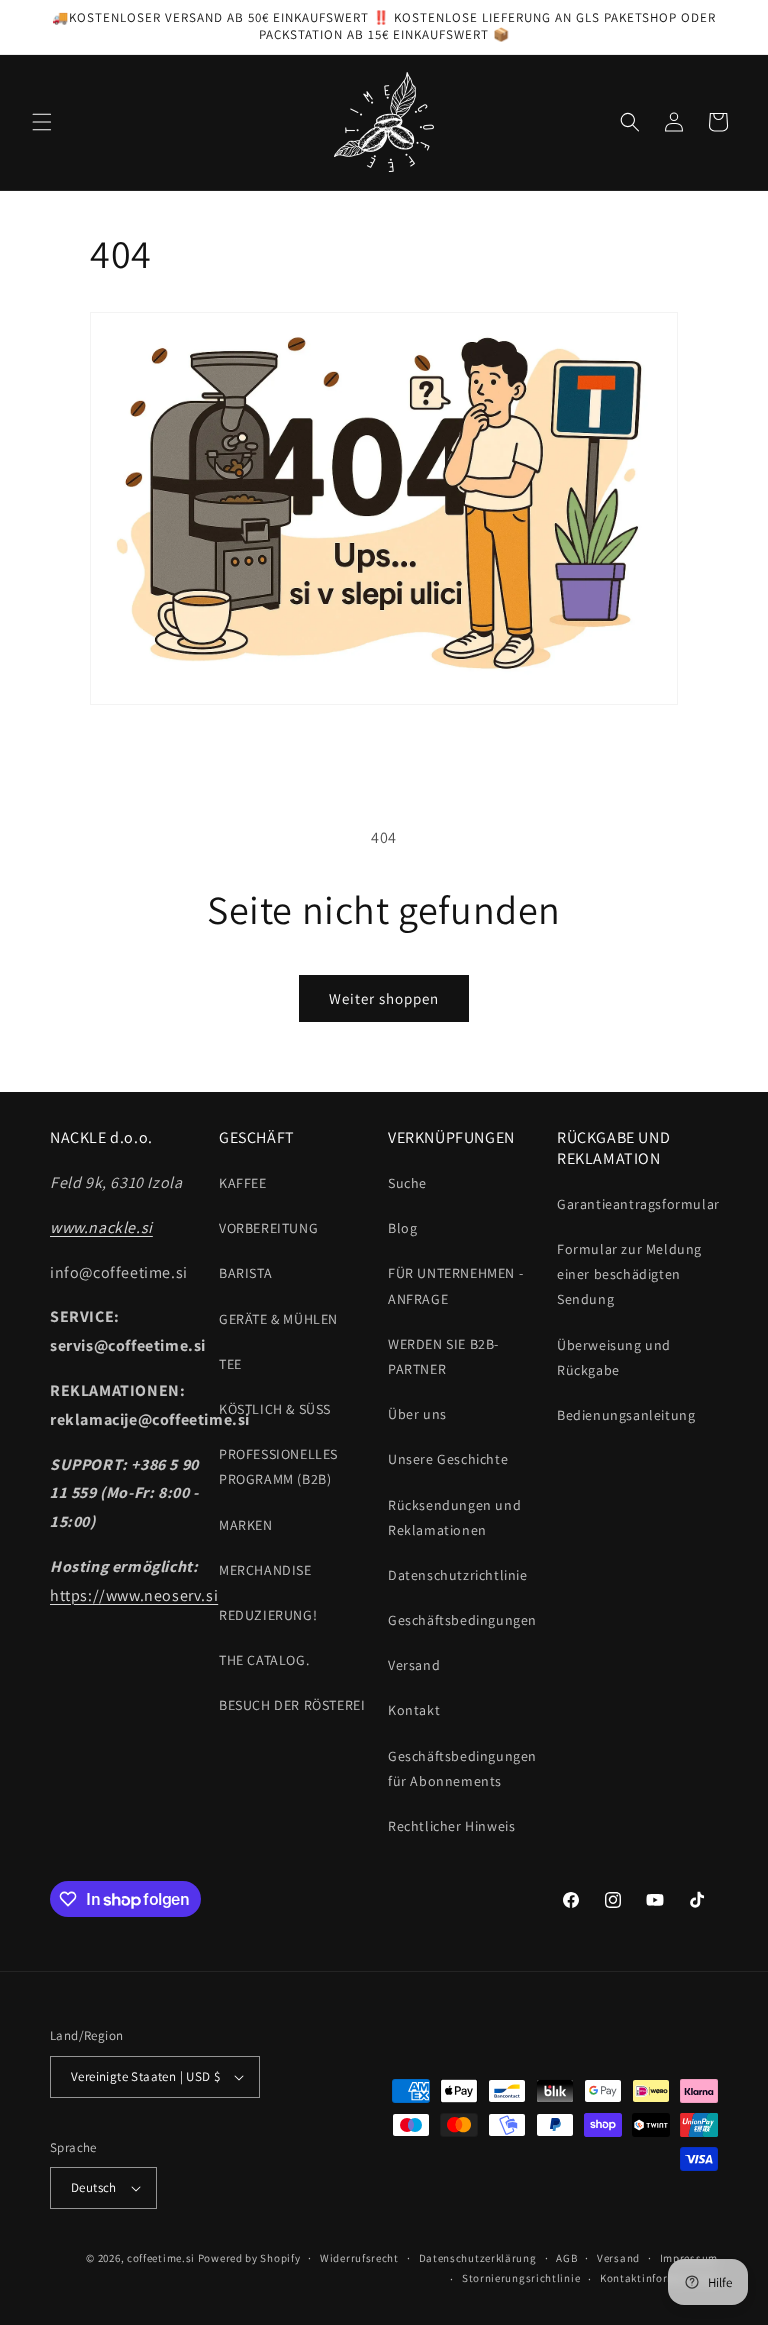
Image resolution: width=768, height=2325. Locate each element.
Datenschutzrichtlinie (458, 1575)
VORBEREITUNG (268, 1228)
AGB (566, 2258)
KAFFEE (243, 1183)
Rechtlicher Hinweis (451, 1826)
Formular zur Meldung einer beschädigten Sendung (629, 1274)
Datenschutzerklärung (478, 2258)
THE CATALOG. (264, 1660)
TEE (230, 1364)
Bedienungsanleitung (626, 1415)
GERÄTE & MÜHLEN (278, 1319)
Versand (414, 1665)
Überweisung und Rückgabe (614, 1357)
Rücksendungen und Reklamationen (454, 1517)
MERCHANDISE (265, 1570)
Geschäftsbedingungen (462, 1620)
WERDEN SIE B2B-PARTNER (443, 1356)
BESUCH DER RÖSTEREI (292, 1705)
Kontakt (414, 1710)
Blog (402, 1228)
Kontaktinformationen (659, 2278)
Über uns (417, 1414)
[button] (42, 122)
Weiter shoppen (384, 998)
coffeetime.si (161, 2258)
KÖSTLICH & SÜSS (275, 1409)
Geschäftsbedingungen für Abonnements (462, 1768)
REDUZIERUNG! (268, 1615)
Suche (407, 1183)
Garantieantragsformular (638, 1204)
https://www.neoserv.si (134, 1595)
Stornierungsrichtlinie (521, 2278)
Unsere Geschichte (448, 1459)
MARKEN (246, 1525)
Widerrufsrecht (359, 2258)
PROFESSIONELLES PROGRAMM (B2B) (278, 1466)
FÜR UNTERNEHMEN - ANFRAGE (455, 1285)
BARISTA (245, 1273)
